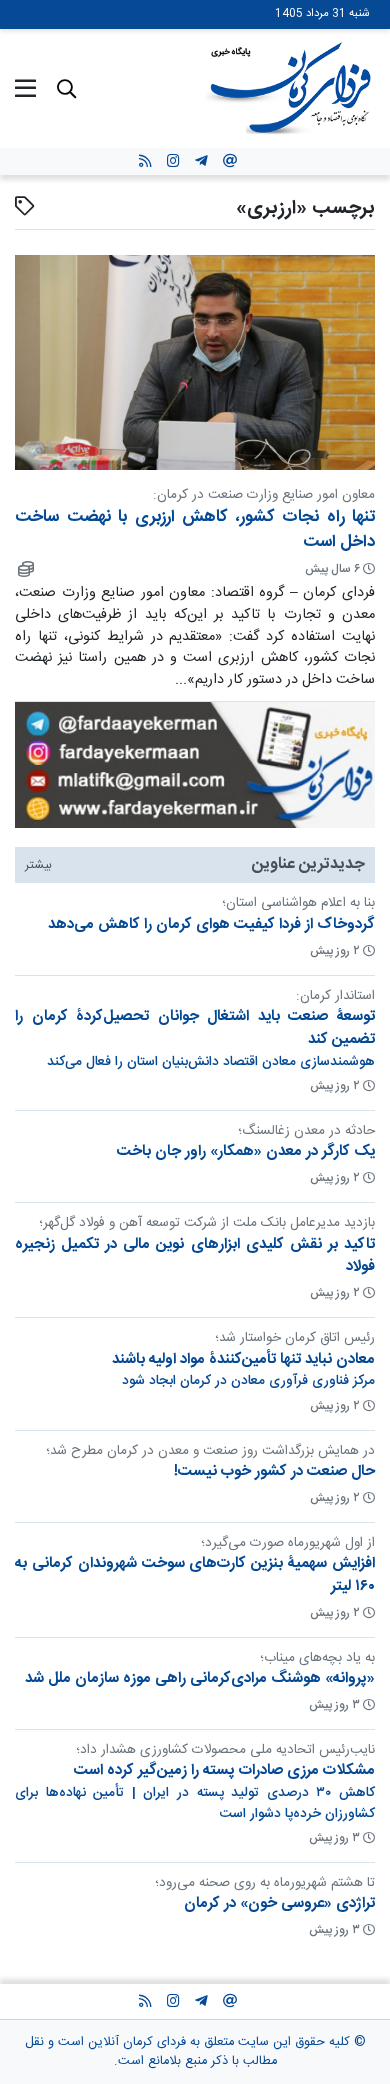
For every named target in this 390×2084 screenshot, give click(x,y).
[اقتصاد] (24, 569)
